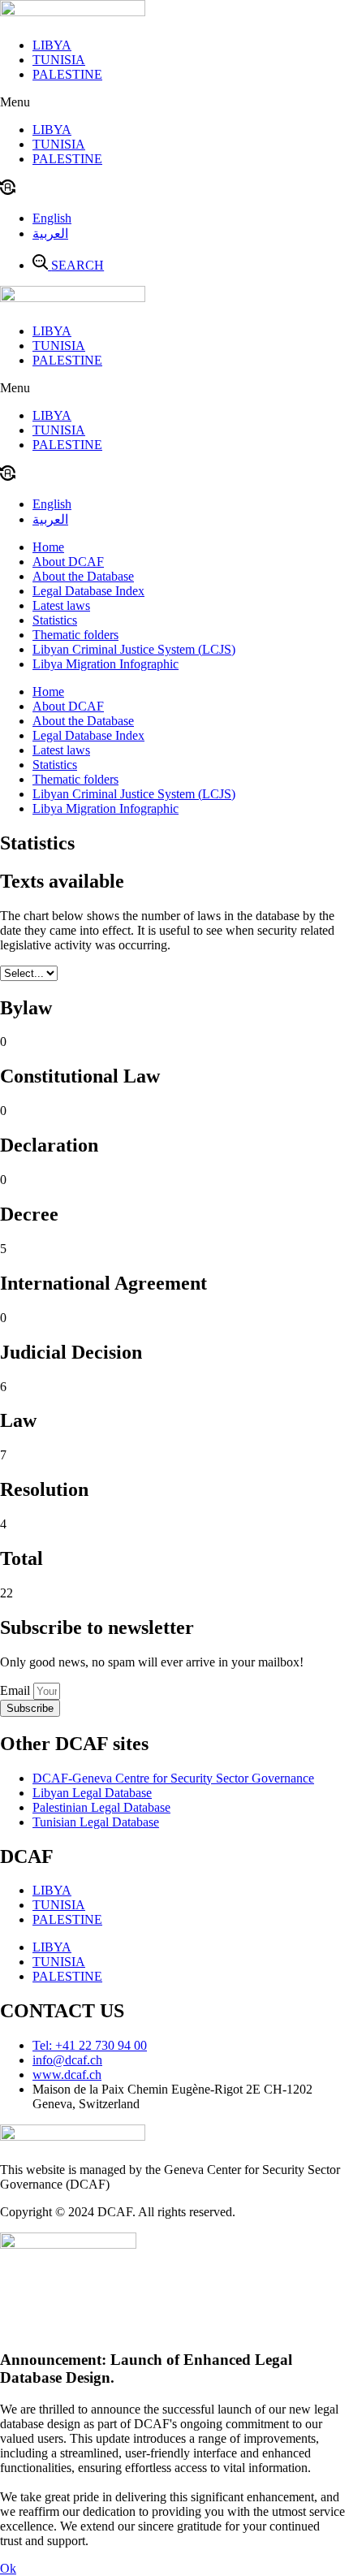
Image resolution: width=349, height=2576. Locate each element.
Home (48, 547)
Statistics (55, 620)
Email (17, 1690)
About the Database (83, 576)
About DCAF (68, 562)
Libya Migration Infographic (106, 664)
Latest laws (61, 605)
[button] (174, 102)
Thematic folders (75, 635)
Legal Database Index (88, 591)
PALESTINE (67, 74)
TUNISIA (59, 60)
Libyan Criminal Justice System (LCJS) (134, 649)
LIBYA (52, 45)
